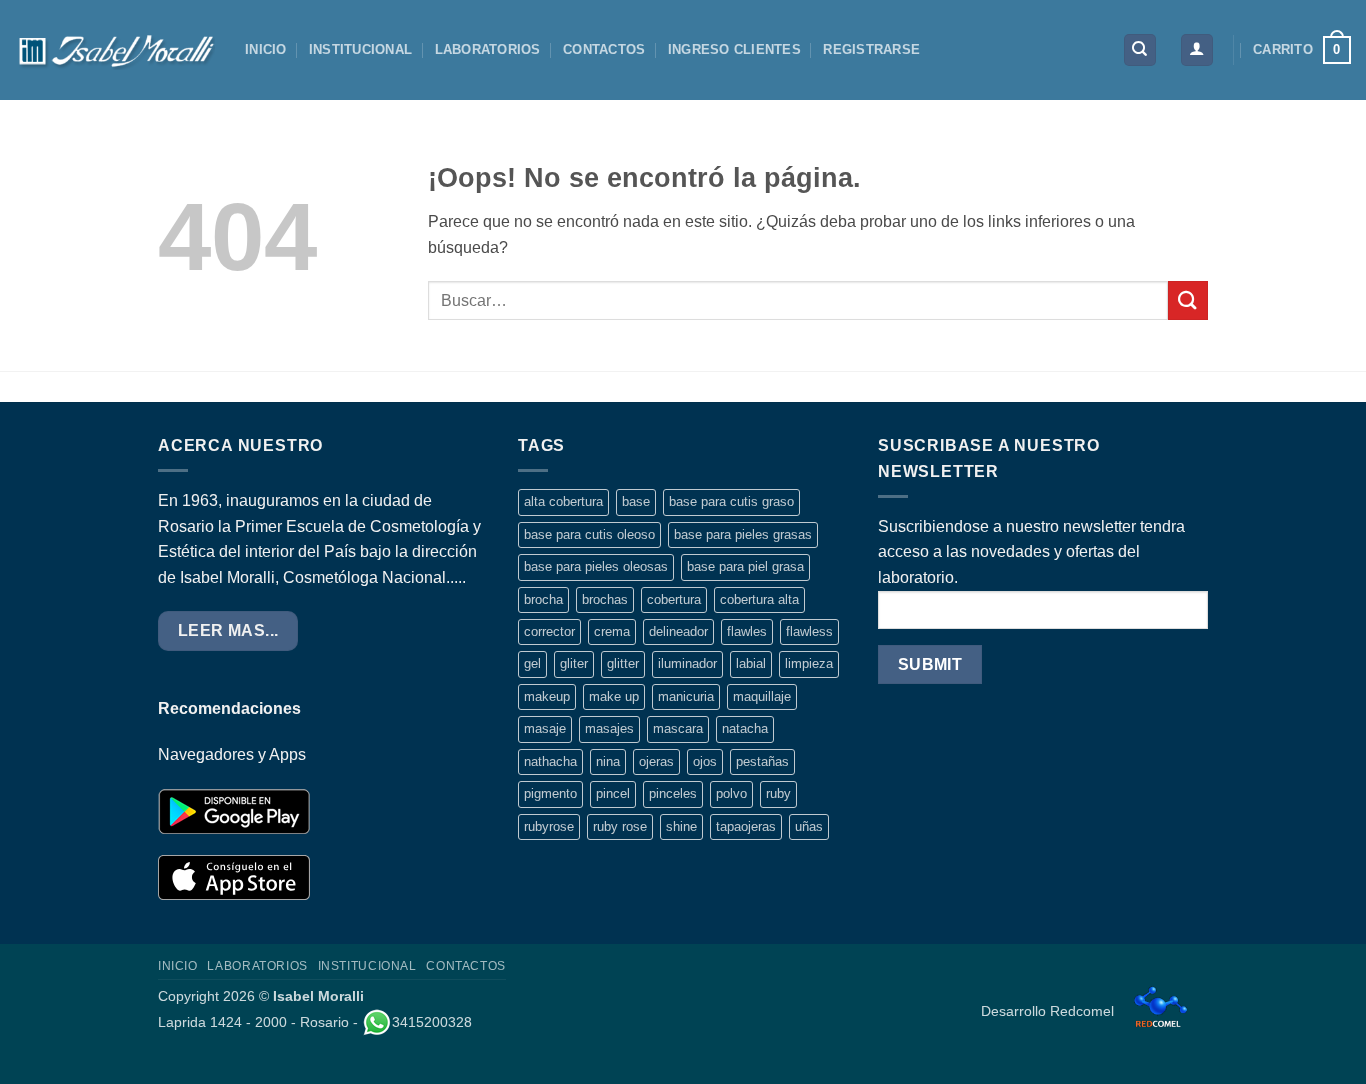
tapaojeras (746, 826)
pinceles (673, 793)
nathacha (550, 761)
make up (614, 696)
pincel (613, 793)
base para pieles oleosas (596, 566)
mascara (678, 728)
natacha (745, 728)
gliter (574, 663)
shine (681, 826)
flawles (747, 631)
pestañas (762, 761)
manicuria (686, 696)
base (636, 501)
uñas (809, 826)
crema (612, 631)
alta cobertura (563, 501)
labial (751, 663)
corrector (549, 631)
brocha (543, 599)
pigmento (550, 793)
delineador (678, 631)
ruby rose (620, 826)
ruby (778, 793)
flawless (809, 631)
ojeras (656, 761)
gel (532, 663)
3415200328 (432, 1022)
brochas (605, 599)
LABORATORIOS (488, 49)
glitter (623, 663)
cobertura (674, 599)
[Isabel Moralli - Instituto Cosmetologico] (115, 50)
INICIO (266, 49)
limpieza (809, 663)
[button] (1197, 50)
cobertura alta (759, 599)
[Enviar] (1188, 300)
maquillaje (762, 696)
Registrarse (871, 49)
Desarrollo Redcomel (1049, 1011)
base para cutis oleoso (589, 534)
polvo (731, 793)
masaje (545, 728)
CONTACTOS (604, 49)
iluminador (687, 663)
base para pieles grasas (743, 534)
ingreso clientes (734, 49)
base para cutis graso (731, 501)
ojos (705, 761)
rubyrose (549, 826)
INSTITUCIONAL (360, 49)
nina (608, 761)
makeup (547, 696)
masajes (609, 728)
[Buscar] (1140, 50)
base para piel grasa (745, 566)
